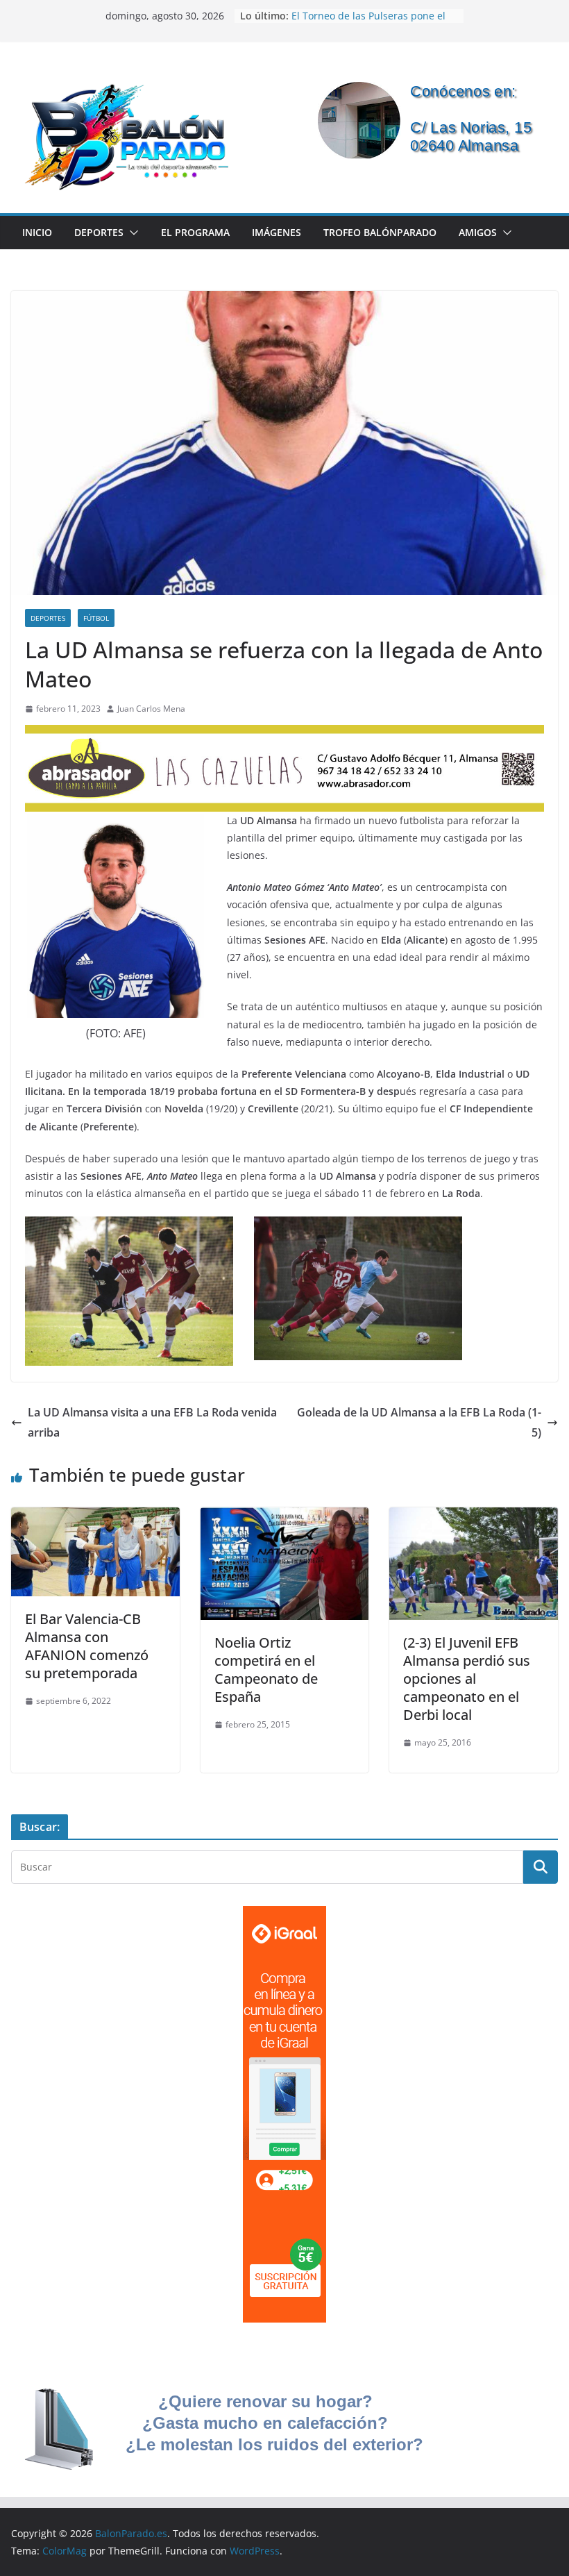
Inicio (37, 232)
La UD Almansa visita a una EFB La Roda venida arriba (152, 1422)
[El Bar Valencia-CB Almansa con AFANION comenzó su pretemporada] (95, 1517)
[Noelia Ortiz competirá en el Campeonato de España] (285, 1517)
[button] (131, 233)
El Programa (195, 232)
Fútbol (96, 618)
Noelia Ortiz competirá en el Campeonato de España (266, 1670)
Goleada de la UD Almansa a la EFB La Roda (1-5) (419, 1422)
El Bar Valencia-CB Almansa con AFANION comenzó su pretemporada (87, 1646)
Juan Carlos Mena (151, 709)
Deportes (99, 232)
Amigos (478, 232)
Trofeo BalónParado (380, 232)
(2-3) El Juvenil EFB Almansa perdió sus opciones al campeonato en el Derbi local (467, 1679)
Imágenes (277, 232)
